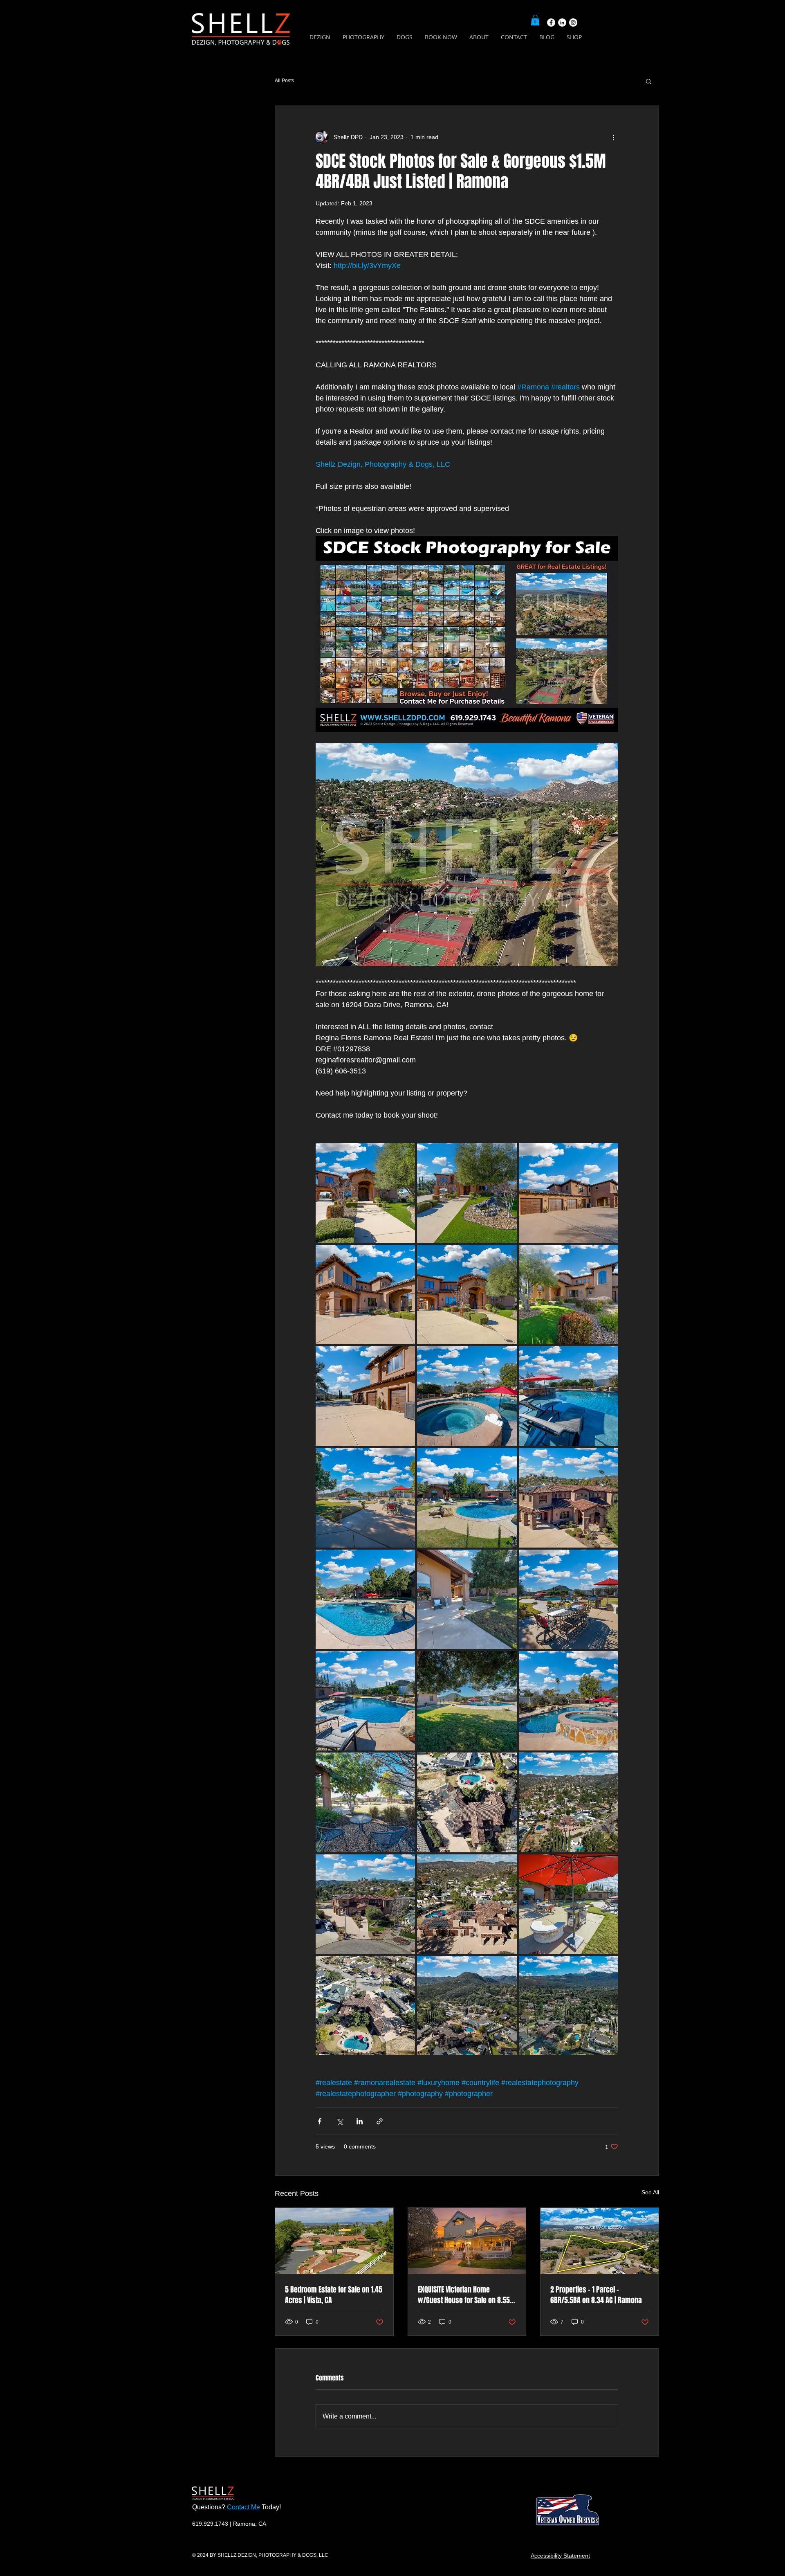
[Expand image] (365, 1193)
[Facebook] (551, 22)
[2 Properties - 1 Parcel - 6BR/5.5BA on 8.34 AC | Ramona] (600, 2241)
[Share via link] (380, 2121)
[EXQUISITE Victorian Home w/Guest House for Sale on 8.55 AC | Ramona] (467, 2241)
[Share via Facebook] (320, 2121)
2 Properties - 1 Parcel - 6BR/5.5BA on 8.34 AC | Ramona (596, 2295)
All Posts (284, 81)
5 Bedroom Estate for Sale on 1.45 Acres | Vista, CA (334, 2295)
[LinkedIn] (562, 22)
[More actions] (613, 137)
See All (650, 2192)
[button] (535, 20)
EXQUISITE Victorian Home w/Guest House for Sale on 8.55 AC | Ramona (464, 2295)
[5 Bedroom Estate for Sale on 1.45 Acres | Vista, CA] (334, 2241)
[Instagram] (573, 22)
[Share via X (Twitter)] (340, 2121)
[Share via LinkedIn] (360, 2121)
